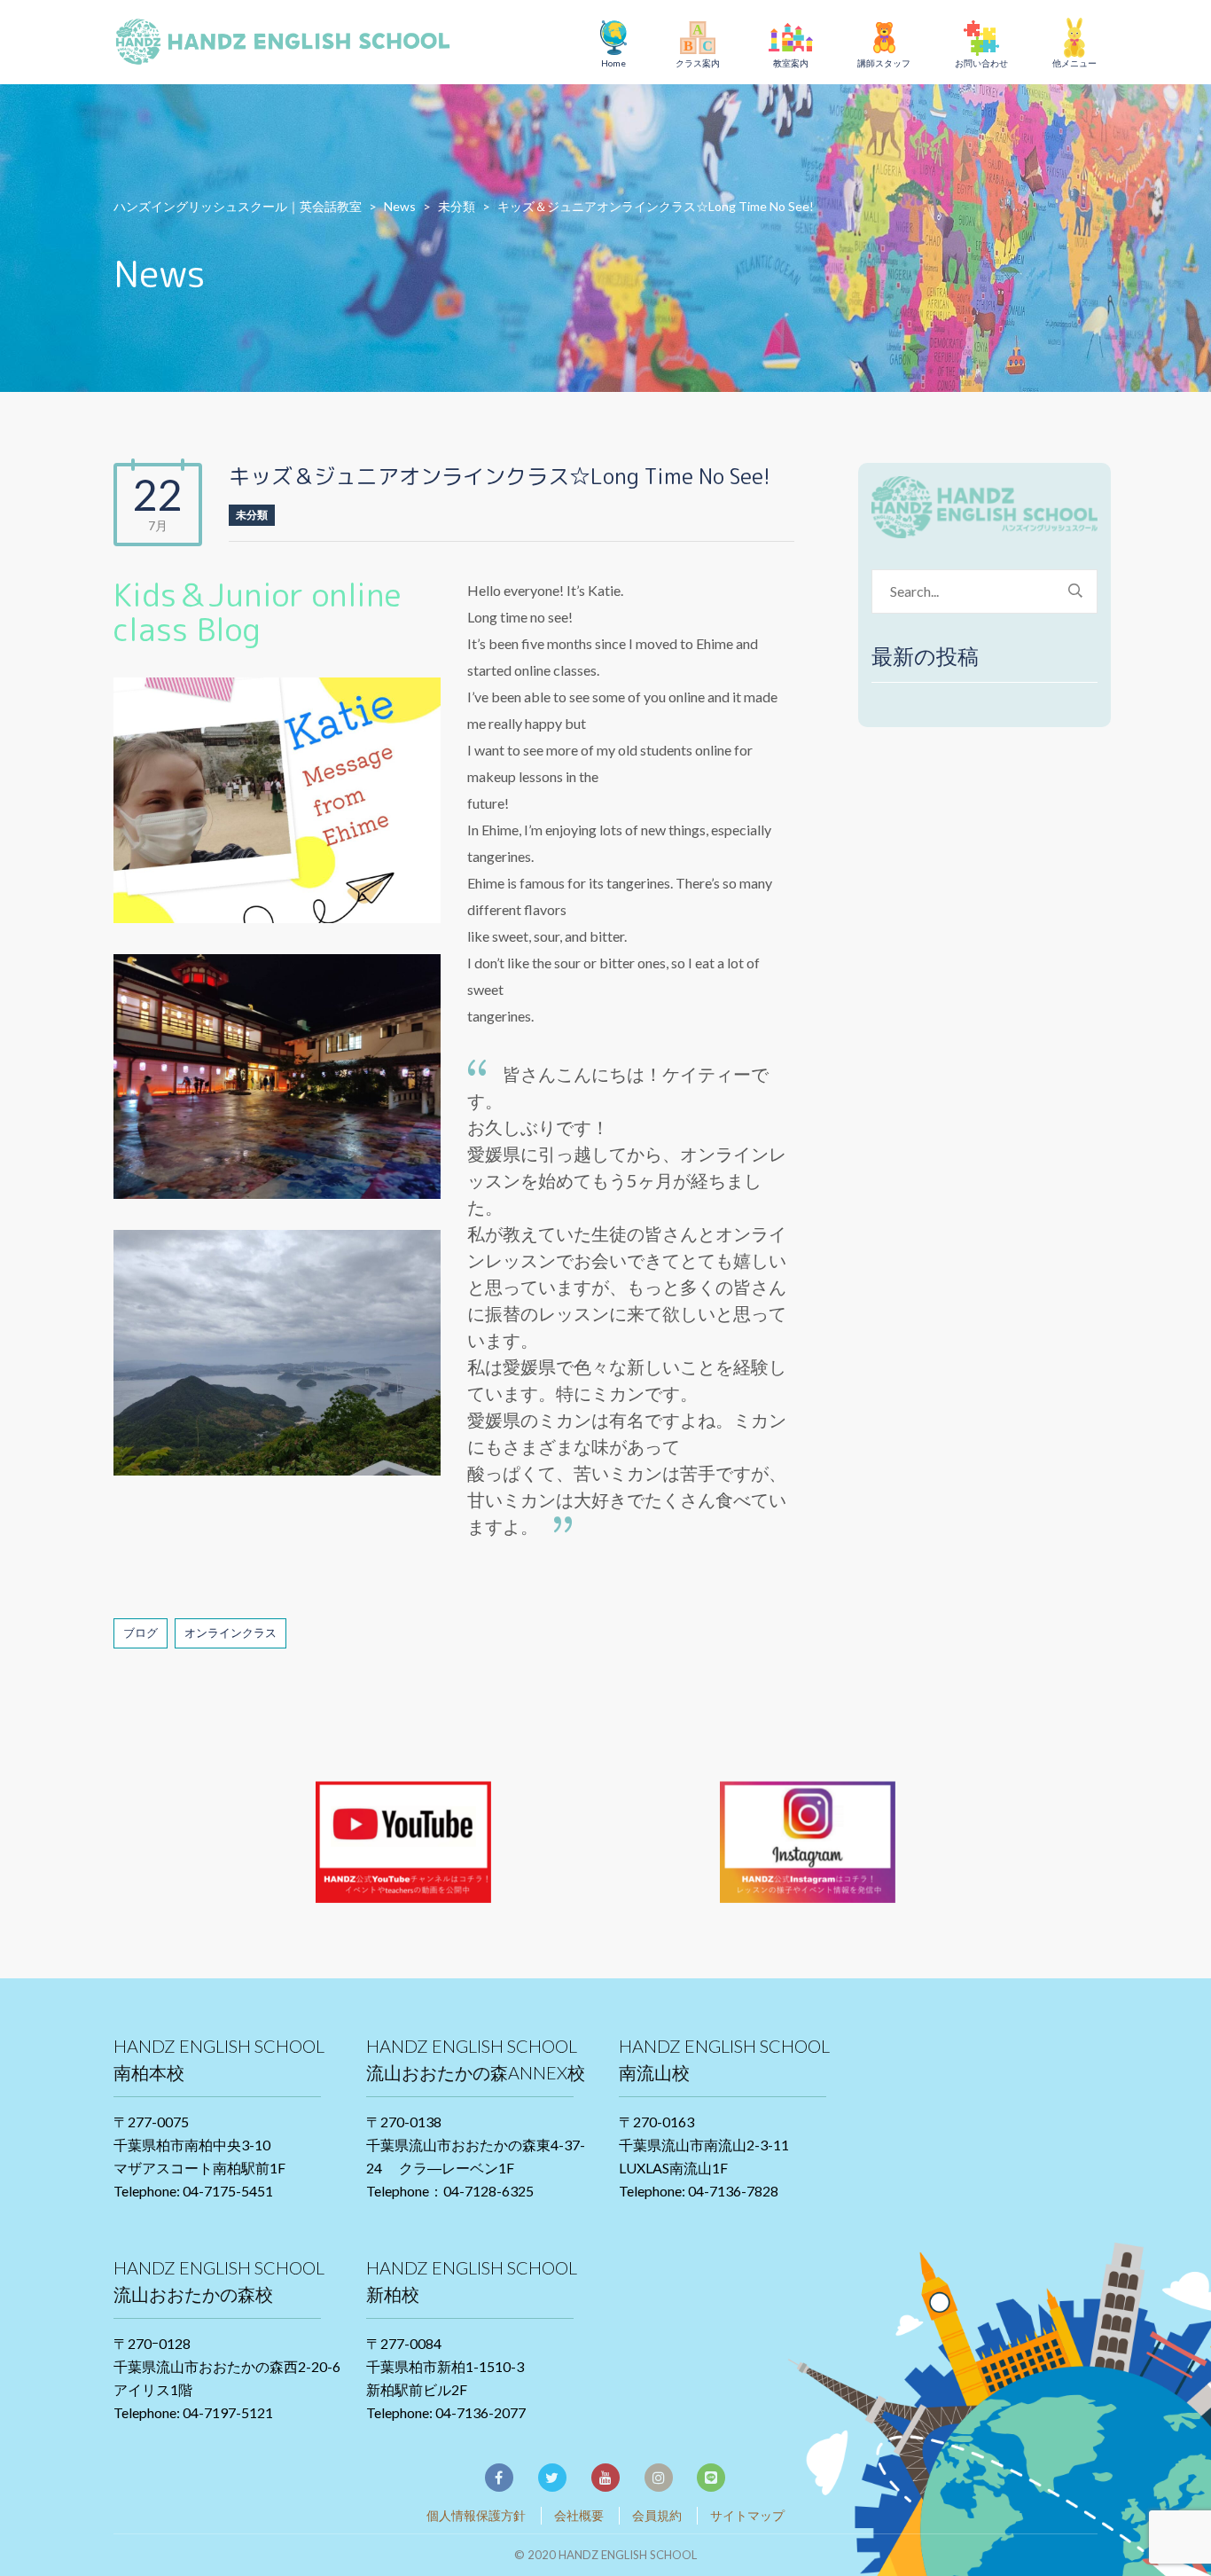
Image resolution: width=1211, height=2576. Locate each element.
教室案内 (791, 63)
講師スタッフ (884, 63)
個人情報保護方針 (476, 2515)
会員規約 (657, 2515)
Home (613, 63)
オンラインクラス (230, 1633)
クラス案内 (698, 63)
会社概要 (579, 2515)
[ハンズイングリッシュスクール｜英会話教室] (291, 44)
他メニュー (1074, 63)
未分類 (252, 515)
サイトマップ (747, 2515)
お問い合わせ (981, 63)
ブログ (141, 1633)
